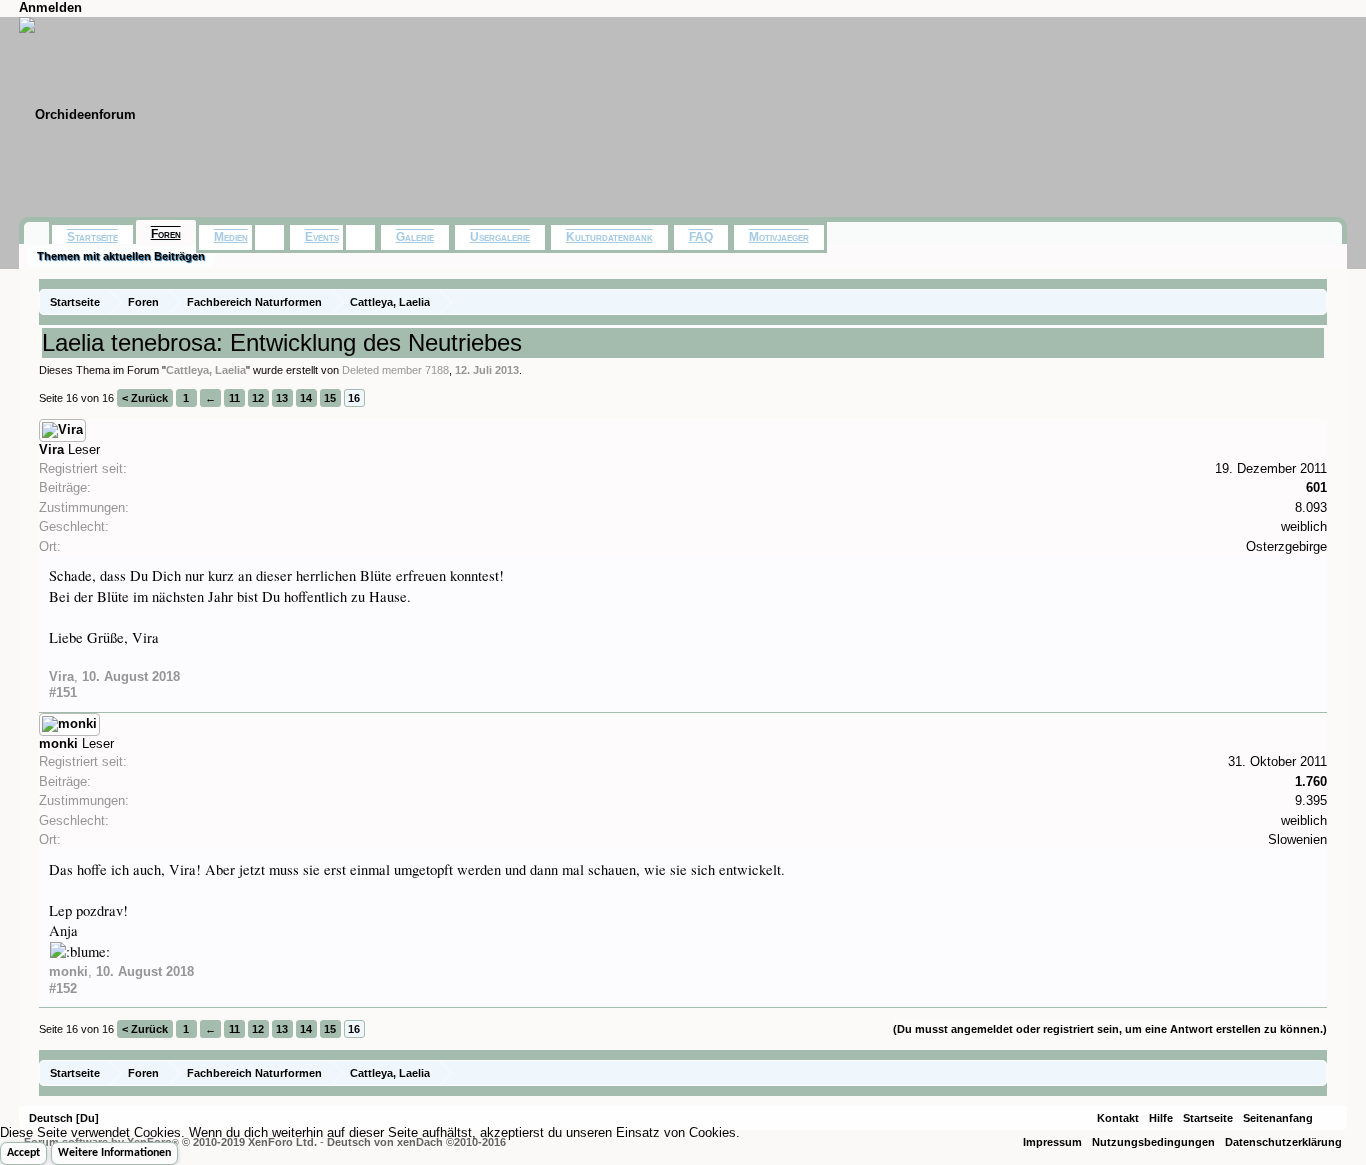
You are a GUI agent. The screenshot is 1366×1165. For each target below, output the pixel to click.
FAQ (701, 237)
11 (234, 398)
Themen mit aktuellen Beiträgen (121, 256)
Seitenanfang (1278, 1118)
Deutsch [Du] (64, 1118)
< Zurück (145, 398)
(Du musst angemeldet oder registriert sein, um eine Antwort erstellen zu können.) (1110, 1029)
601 (1316, 487)
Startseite (92, 237)
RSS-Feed (1330, 1118)
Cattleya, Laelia (206, 370)
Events (322, 237)
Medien (231, 237)
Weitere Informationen (114, 1153)
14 (306, 398)
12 (258, 398)
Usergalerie (500, 237)
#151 (63, 692)
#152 (63, 988)
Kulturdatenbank (609, 237)
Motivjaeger (779, 237)
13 (282, 398)
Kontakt (1118, 1118)
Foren (166, 234)
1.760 (1311, 781)
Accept (23, 1153)
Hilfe (1161, 1118)
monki (58, 743)
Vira (51, 449)
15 (330, 398)
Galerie (415, 237)
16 (354, 398)
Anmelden (50, 7)
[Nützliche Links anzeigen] (1314, 301)
